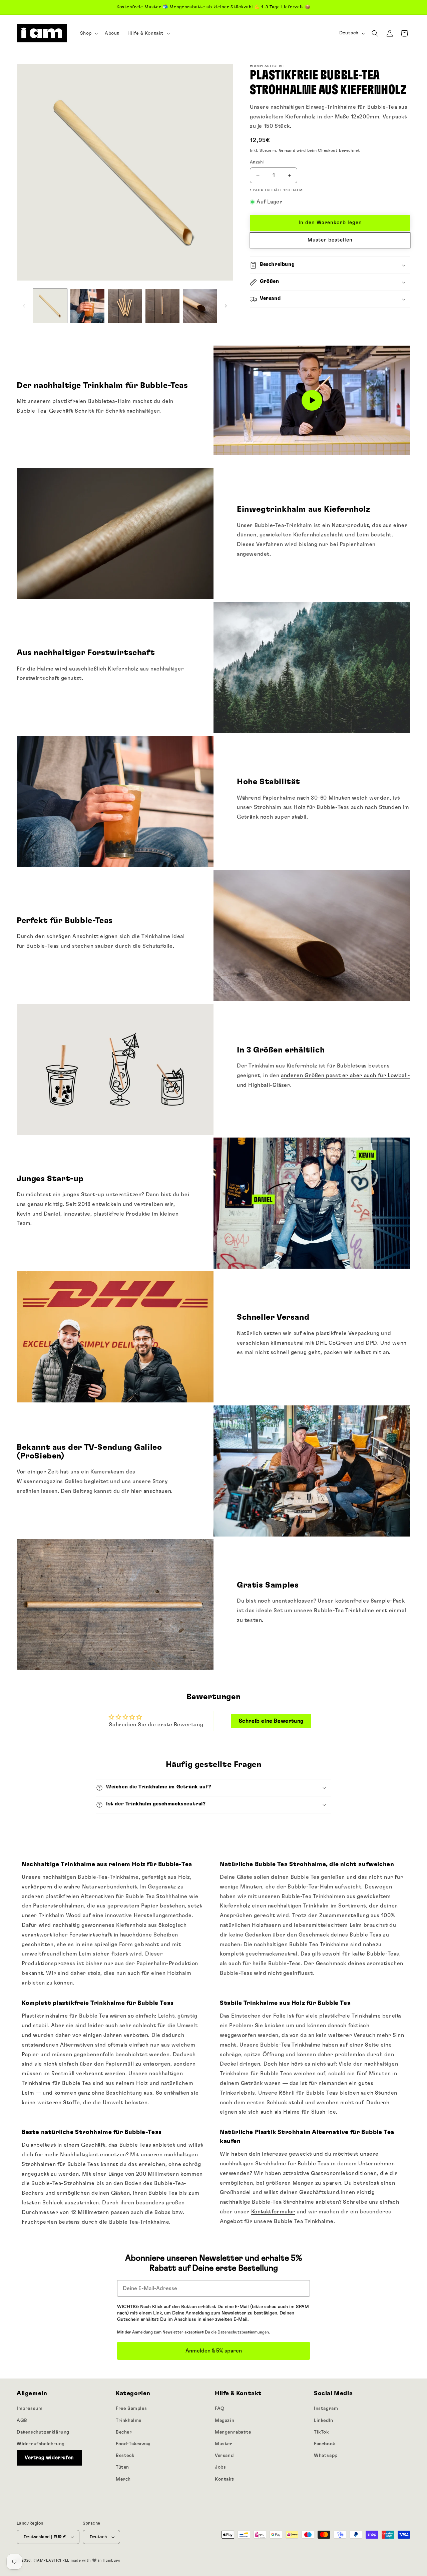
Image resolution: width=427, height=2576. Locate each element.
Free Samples (131, 2409)
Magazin (225, 2421)
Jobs (220, 2467)
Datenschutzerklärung (43, 2432)
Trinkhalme (129, 2421)
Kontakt (224, 2479)
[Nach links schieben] (24, 306)
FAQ (220, 2409)
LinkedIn (324, 2421)
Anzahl (257, 162)
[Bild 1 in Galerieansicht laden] (50, 306)
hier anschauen (151, 1491)
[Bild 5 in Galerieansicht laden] (200, 306)
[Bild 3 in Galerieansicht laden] (125, 306)
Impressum (30, 2409)
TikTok (321, 2432)
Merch (123, 2479)
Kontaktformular (273, 2211)
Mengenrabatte (233, 2432)
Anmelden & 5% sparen (214, 2351)
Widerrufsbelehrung (41, 2444)
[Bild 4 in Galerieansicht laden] (162, 306)
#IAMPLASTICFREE (52, 2560)
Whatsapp (326, 2456)
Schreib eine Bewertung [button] (271, 1721)
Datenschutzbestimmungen (243, 2332)
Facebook (325, 2444)
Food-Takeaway (133, 2444)
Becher (124, 2432)
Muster (224, 2444)
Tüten (122, 2467)
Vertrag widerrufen (49, 2458)
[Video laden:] (312, 400)
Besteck (125, 2456)
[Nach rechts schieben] (226, 306)
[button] (88, 33)
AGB (22, 2421)
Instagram (326, 2409)
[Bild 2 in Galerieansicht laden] (87, 306)
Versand (287, 150)
